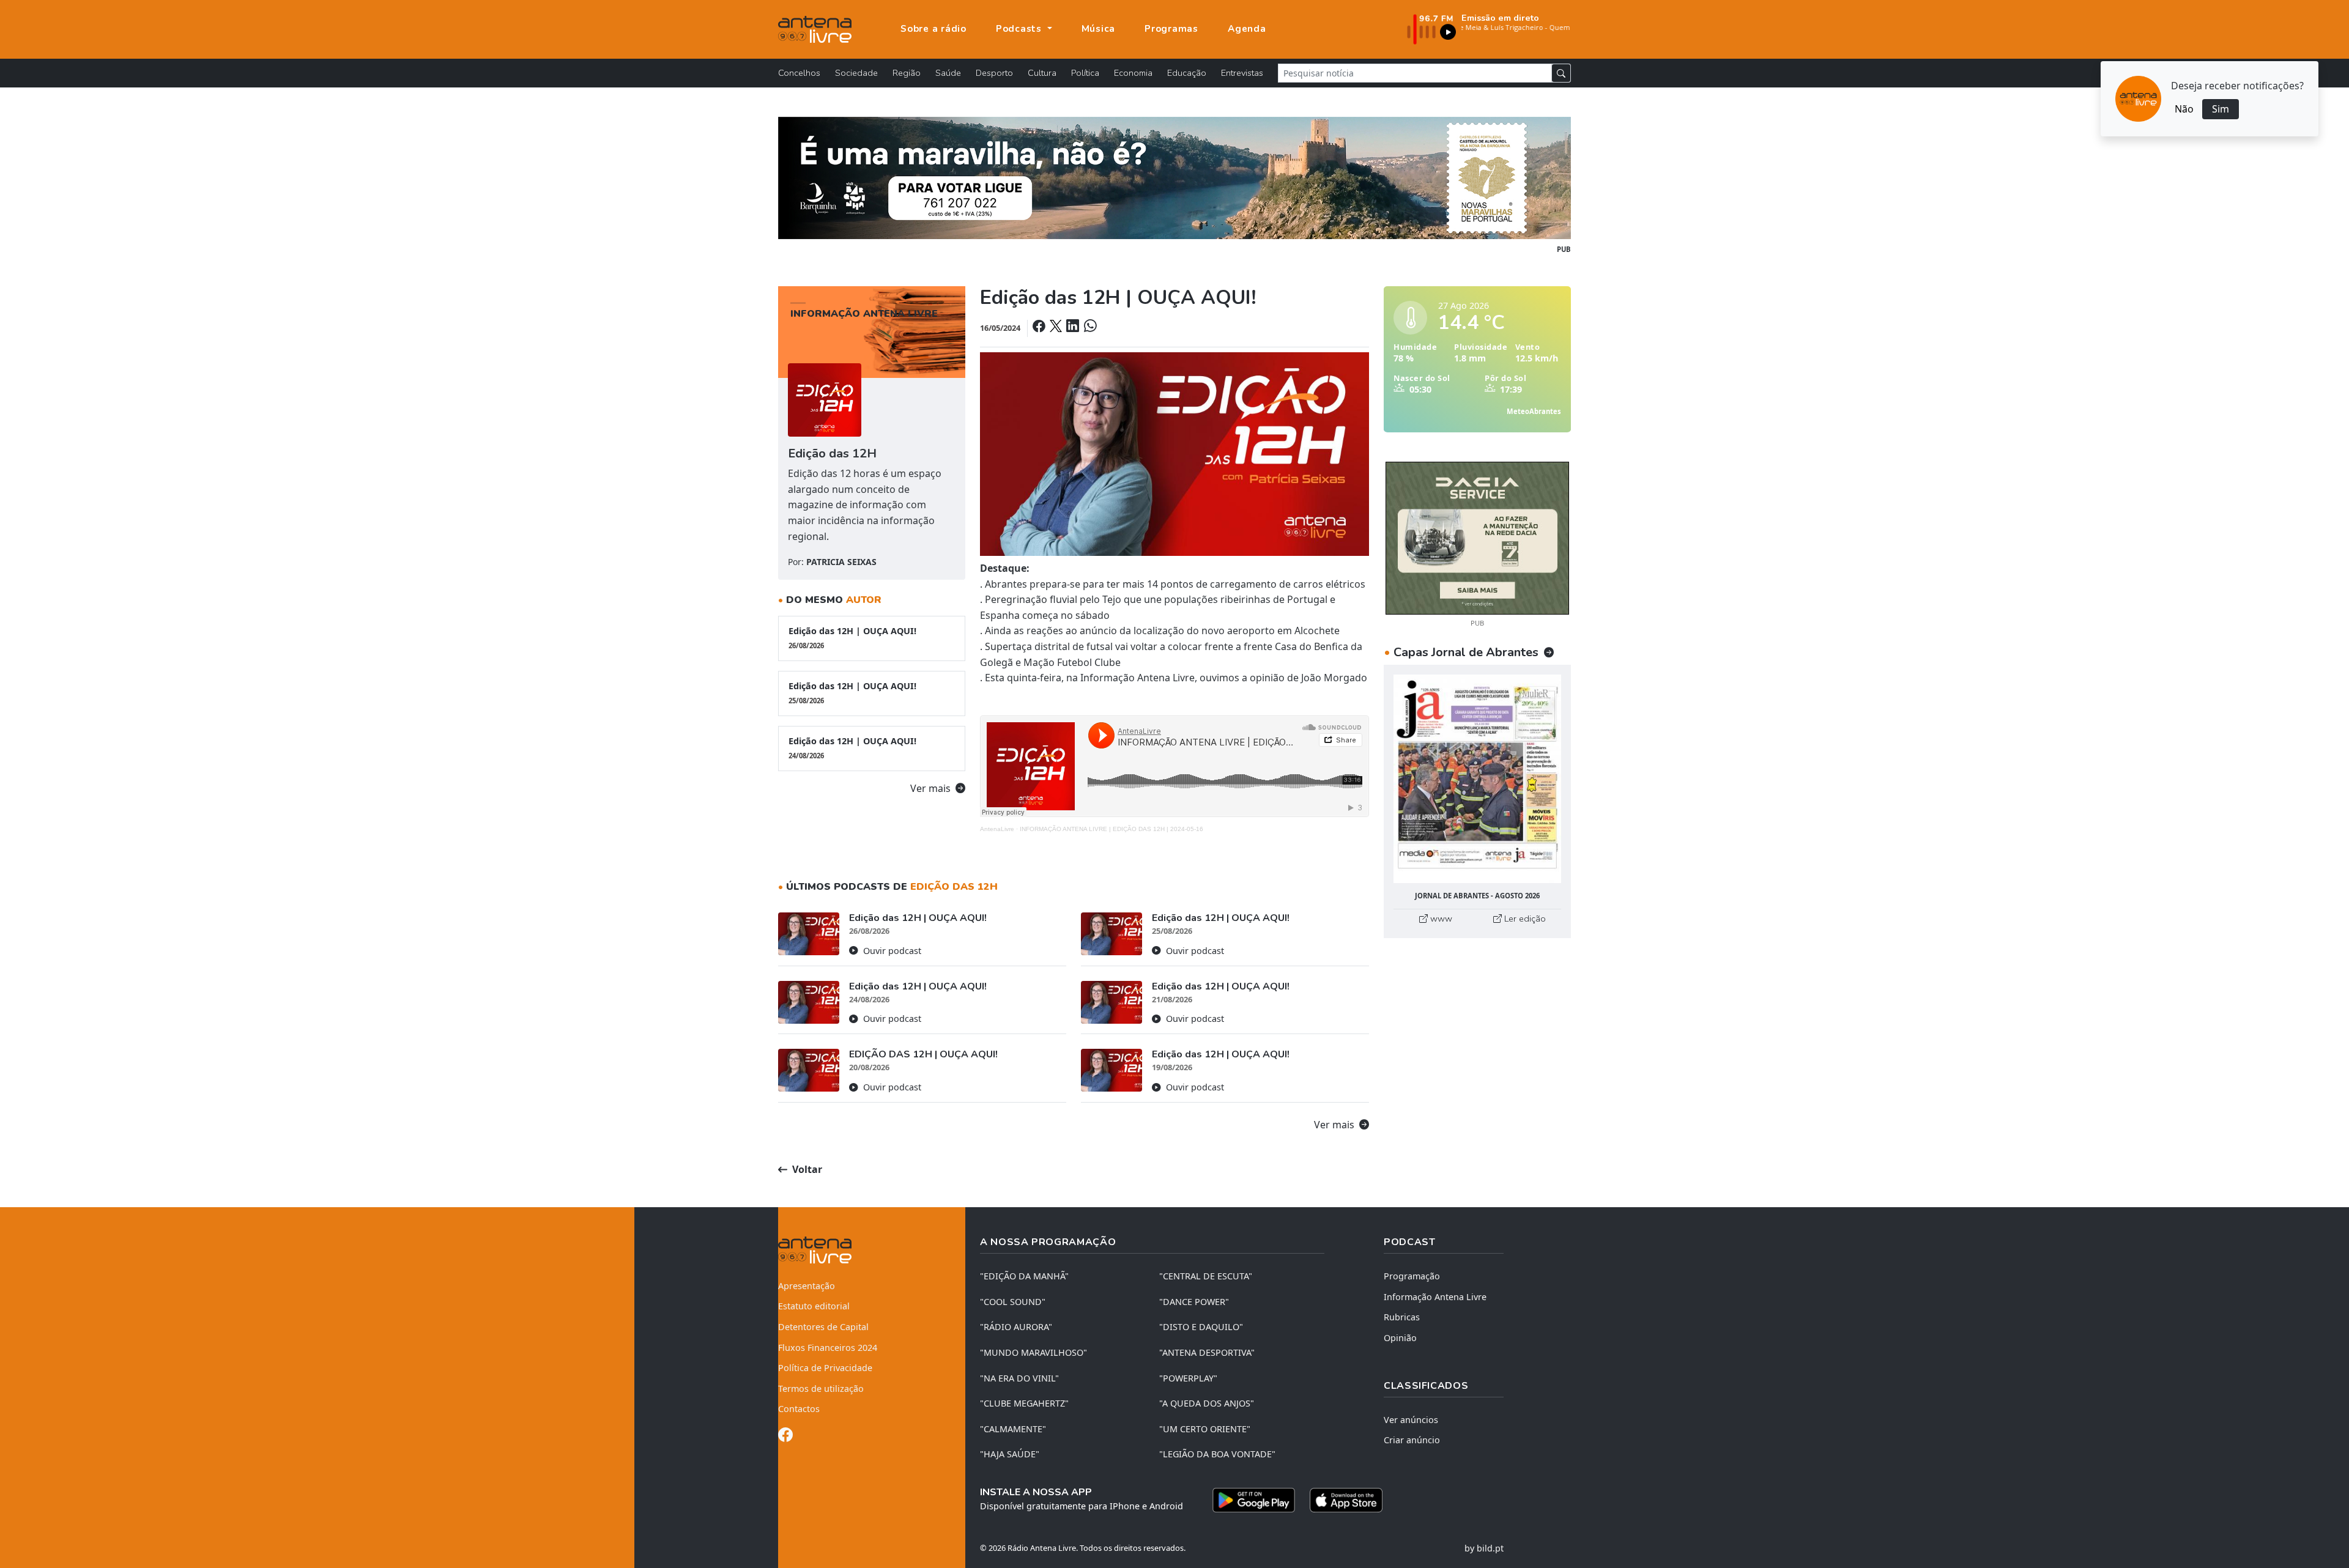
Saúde (948, 73)
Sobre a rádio (933, 29)
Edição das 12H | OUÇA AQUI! (852, 638)
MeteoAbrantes (1534, 411)
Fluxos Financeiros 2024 (828, 1348)
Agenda (1247, 29)
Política (1085, 73)
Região (907, 73)
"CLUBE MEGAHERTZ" (1024, 1403)
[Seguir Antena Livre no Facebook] (785, 1437)
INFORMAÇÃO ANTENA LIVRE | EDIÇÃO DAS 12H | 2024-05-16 (1111, 829)
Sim (2221, 109)
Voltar (806, 1169)
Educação (1187, 73)
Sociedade (856, 73)
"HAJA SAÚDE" (1010, 1454)
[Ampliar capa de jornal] (1477, 779)
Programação (1412, 1276)
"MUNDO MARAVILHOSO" (1033, 1352)
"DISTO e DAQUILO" (1201, 1327)
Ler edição (1524, 919)
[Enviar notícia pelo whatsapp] (1089, 327)
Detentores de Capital (823, 1327)
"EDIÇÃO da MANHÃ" (1024, 1276)
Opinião (1400, 1338)
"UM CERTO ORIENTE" (1205, 1429)
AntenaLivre (997, 829)
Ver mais (932, 788)
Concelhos (799, 73)
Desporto (994, 73)
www (1440, 919)
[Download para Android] (1254, 1500)
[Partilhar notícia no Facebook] (1040, 327)
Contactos (799, 1409)
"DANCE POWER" (1194, 1302)
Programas (1171, 29)
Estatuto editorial (814, 1306)
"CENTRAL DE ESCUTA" (1206, 1276)
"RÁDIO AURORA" (1016, 1327)
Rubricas (1402, 1317)
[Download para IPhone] (1346, 1500)
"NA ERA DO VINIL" (1019, 1378)
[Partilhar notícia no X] (1057, 327)
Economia (1133, 73)
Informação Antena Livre (1435, 1297)
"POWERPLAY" (1188, 1378)
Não (2184, 109)
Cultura (1042, 73)
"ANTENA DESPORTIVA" (1207, 1352)
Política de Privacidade (825, 1368)
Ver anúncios (1411, 1420)
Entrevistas (1242, 73)
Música (1099, 29)
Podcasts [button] (1020, 29)
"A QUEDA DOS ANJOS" (1207, 1403)
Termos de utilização (821, 1389)
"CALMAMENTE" (1013, 1429)
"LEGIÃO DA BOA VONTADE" (1217, 1454)
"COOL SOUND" (1013, 1302)
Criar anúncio (1412, 1440)
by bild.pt (1484, 1548)
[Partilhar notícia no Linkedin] (1074, 327)
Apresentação (807, 1286)
